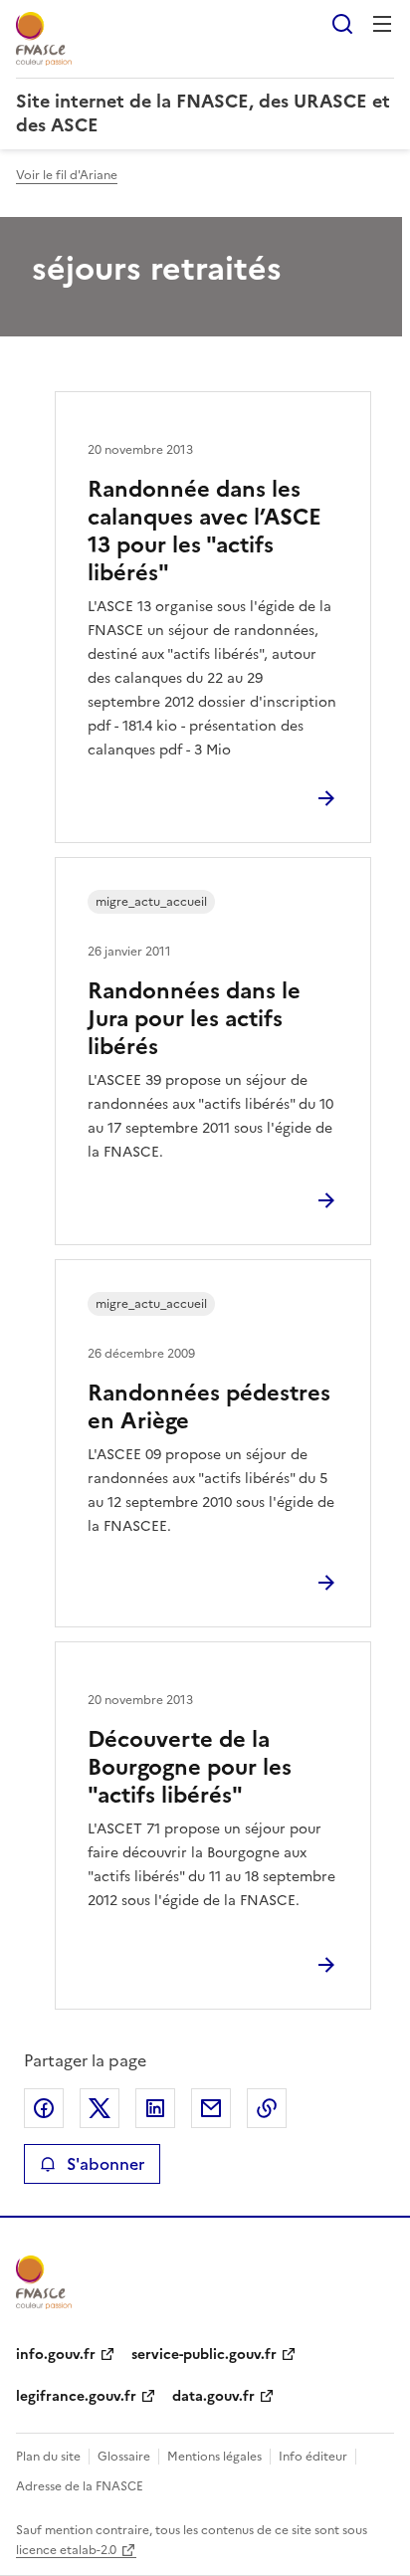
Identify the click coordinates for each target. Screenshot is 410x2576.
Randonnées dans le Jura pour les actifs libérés (194, 1019)
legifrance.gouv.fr (76, 2396)
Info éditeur (313, 2457)
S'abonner (105, 2164)
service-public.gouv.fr (204, 2355)
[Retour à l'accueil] (44, 2282)
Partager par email (211, 2108)
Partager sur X (100, 2108)
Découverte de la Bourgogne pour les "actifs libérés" (190, 1767)
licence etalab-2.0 (66, 2550)
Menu (382, 24)
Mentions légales (214, 2457)
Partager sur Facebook (44, 2108)
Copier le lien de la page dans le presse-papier (267, 2108)
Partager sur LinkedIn (155, 2108)
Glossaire (124, 2457)
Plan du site (48, 2457)
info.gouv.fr (56, 2355)
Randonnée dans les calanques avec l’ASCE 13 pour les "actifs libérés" (205, 531)
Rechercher (342, 24)
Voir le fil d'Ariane (67, 175)
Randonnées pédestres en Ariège (209, 1407)
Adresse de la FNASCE (80, 2486)
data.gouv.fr (213, 2396)
